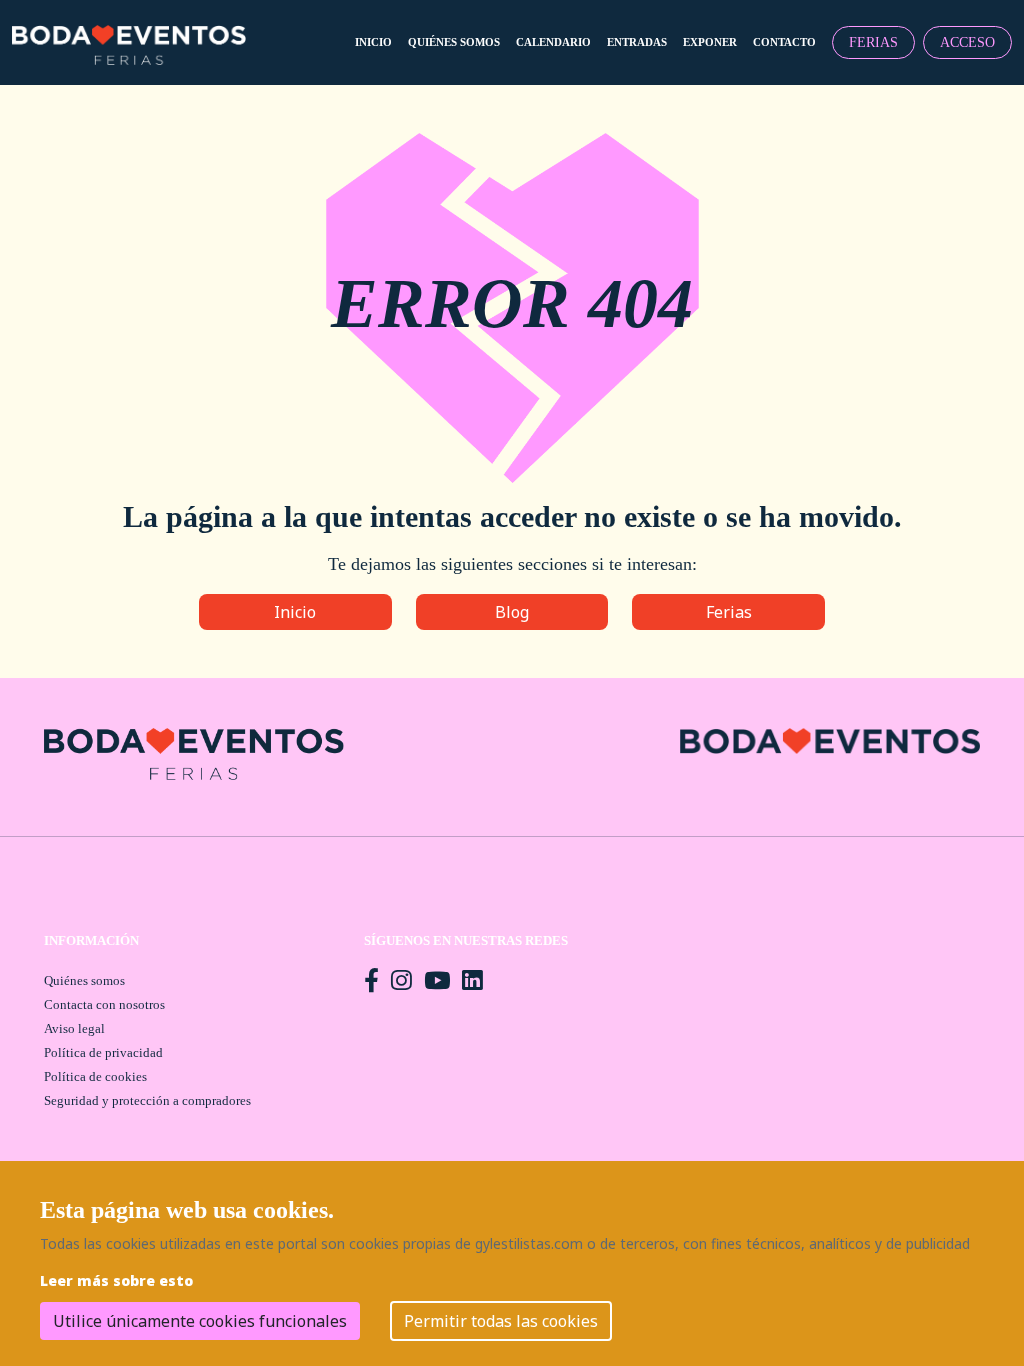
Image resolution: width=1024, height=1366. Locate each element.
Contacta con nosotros (104, 1004)
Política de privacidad (103, 1052)
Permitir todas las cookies (501, 1321)
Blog (512, 612)
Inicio (295, 612)
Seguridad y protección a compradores (147, 1100)
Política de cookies (95, 1076)
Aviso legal (74, 1028)
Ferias (729, 612)
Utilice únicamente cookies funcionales (200, 1321)
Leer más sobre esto (116, 1280)
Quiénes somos (84, 980)
